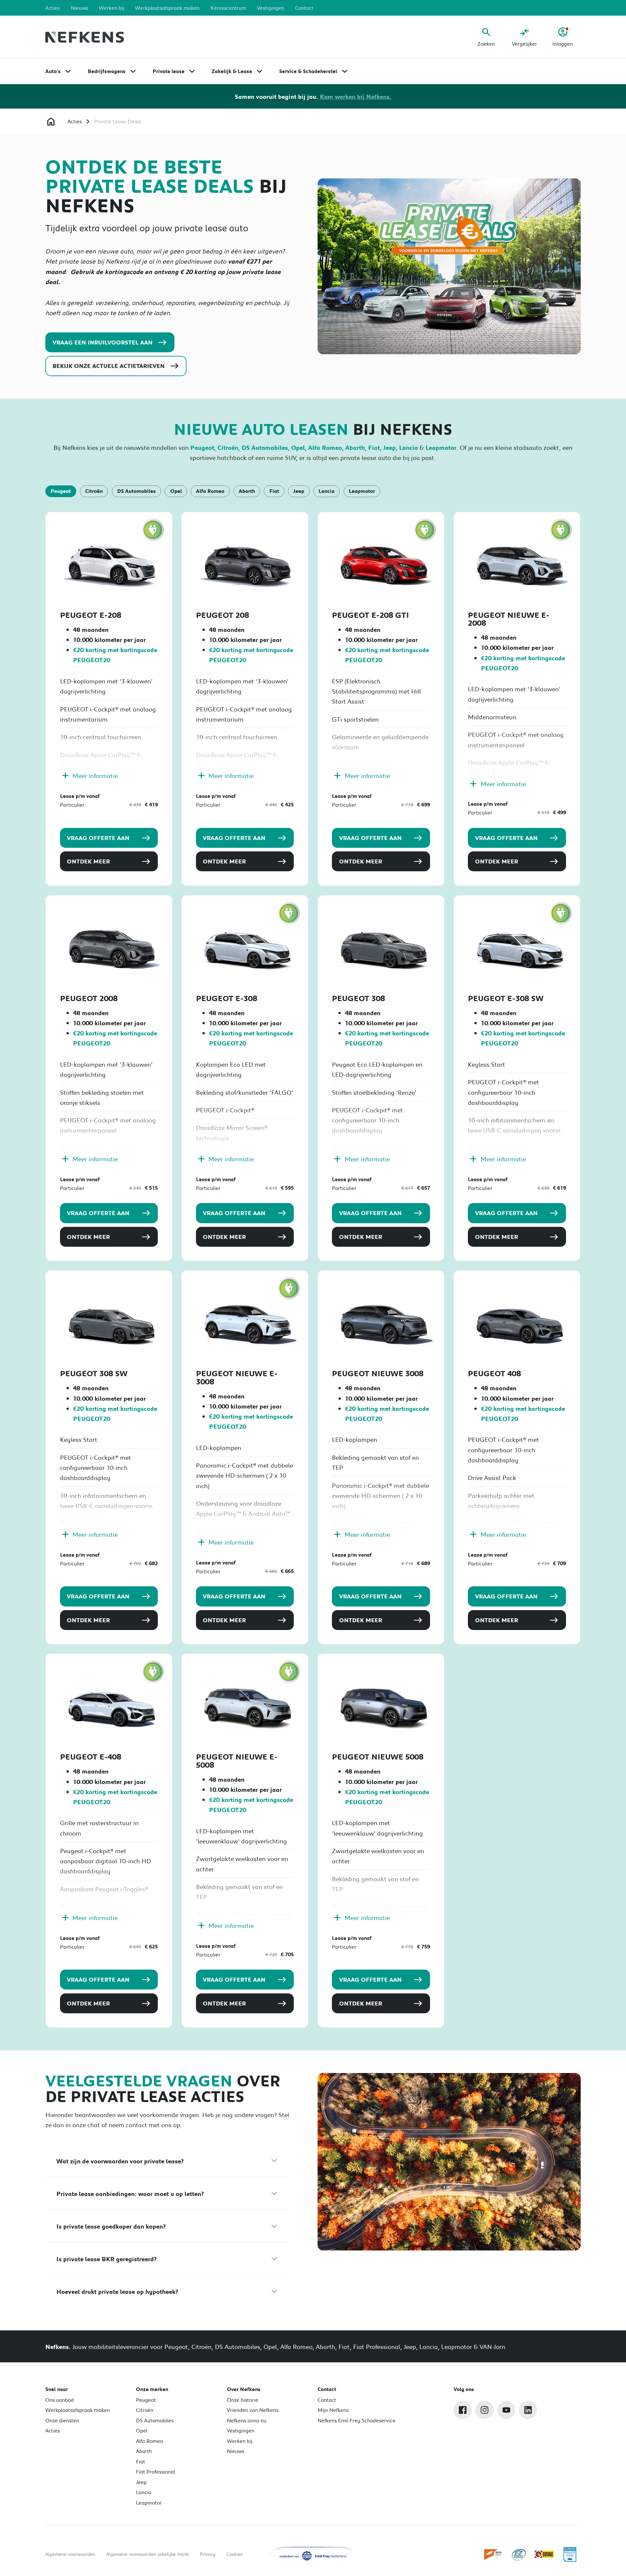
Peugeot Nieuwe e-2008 (509, 619)
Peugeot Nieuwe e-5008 (237, 1761)
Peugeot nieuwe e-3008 (237, 1377)
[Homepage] (51, 122)
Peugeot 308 (358, 998)
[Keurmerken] (493, 2554)
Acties (75, 121)
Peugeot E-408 (91, 1757)
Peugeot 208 (223, 615)
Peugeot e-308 (227, 998)
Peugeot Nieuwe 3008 (378, 1373)
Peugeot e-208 (91, 615)
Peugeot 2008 (89, 998)
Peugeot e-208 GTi (370, 615)
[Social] (463, 2410)
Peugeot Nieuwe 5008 (378, 1757)
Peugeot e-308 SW (506, 998)
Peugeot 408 (494, 1373)
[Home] (85, 37)
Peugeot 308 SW (94, 1373)
